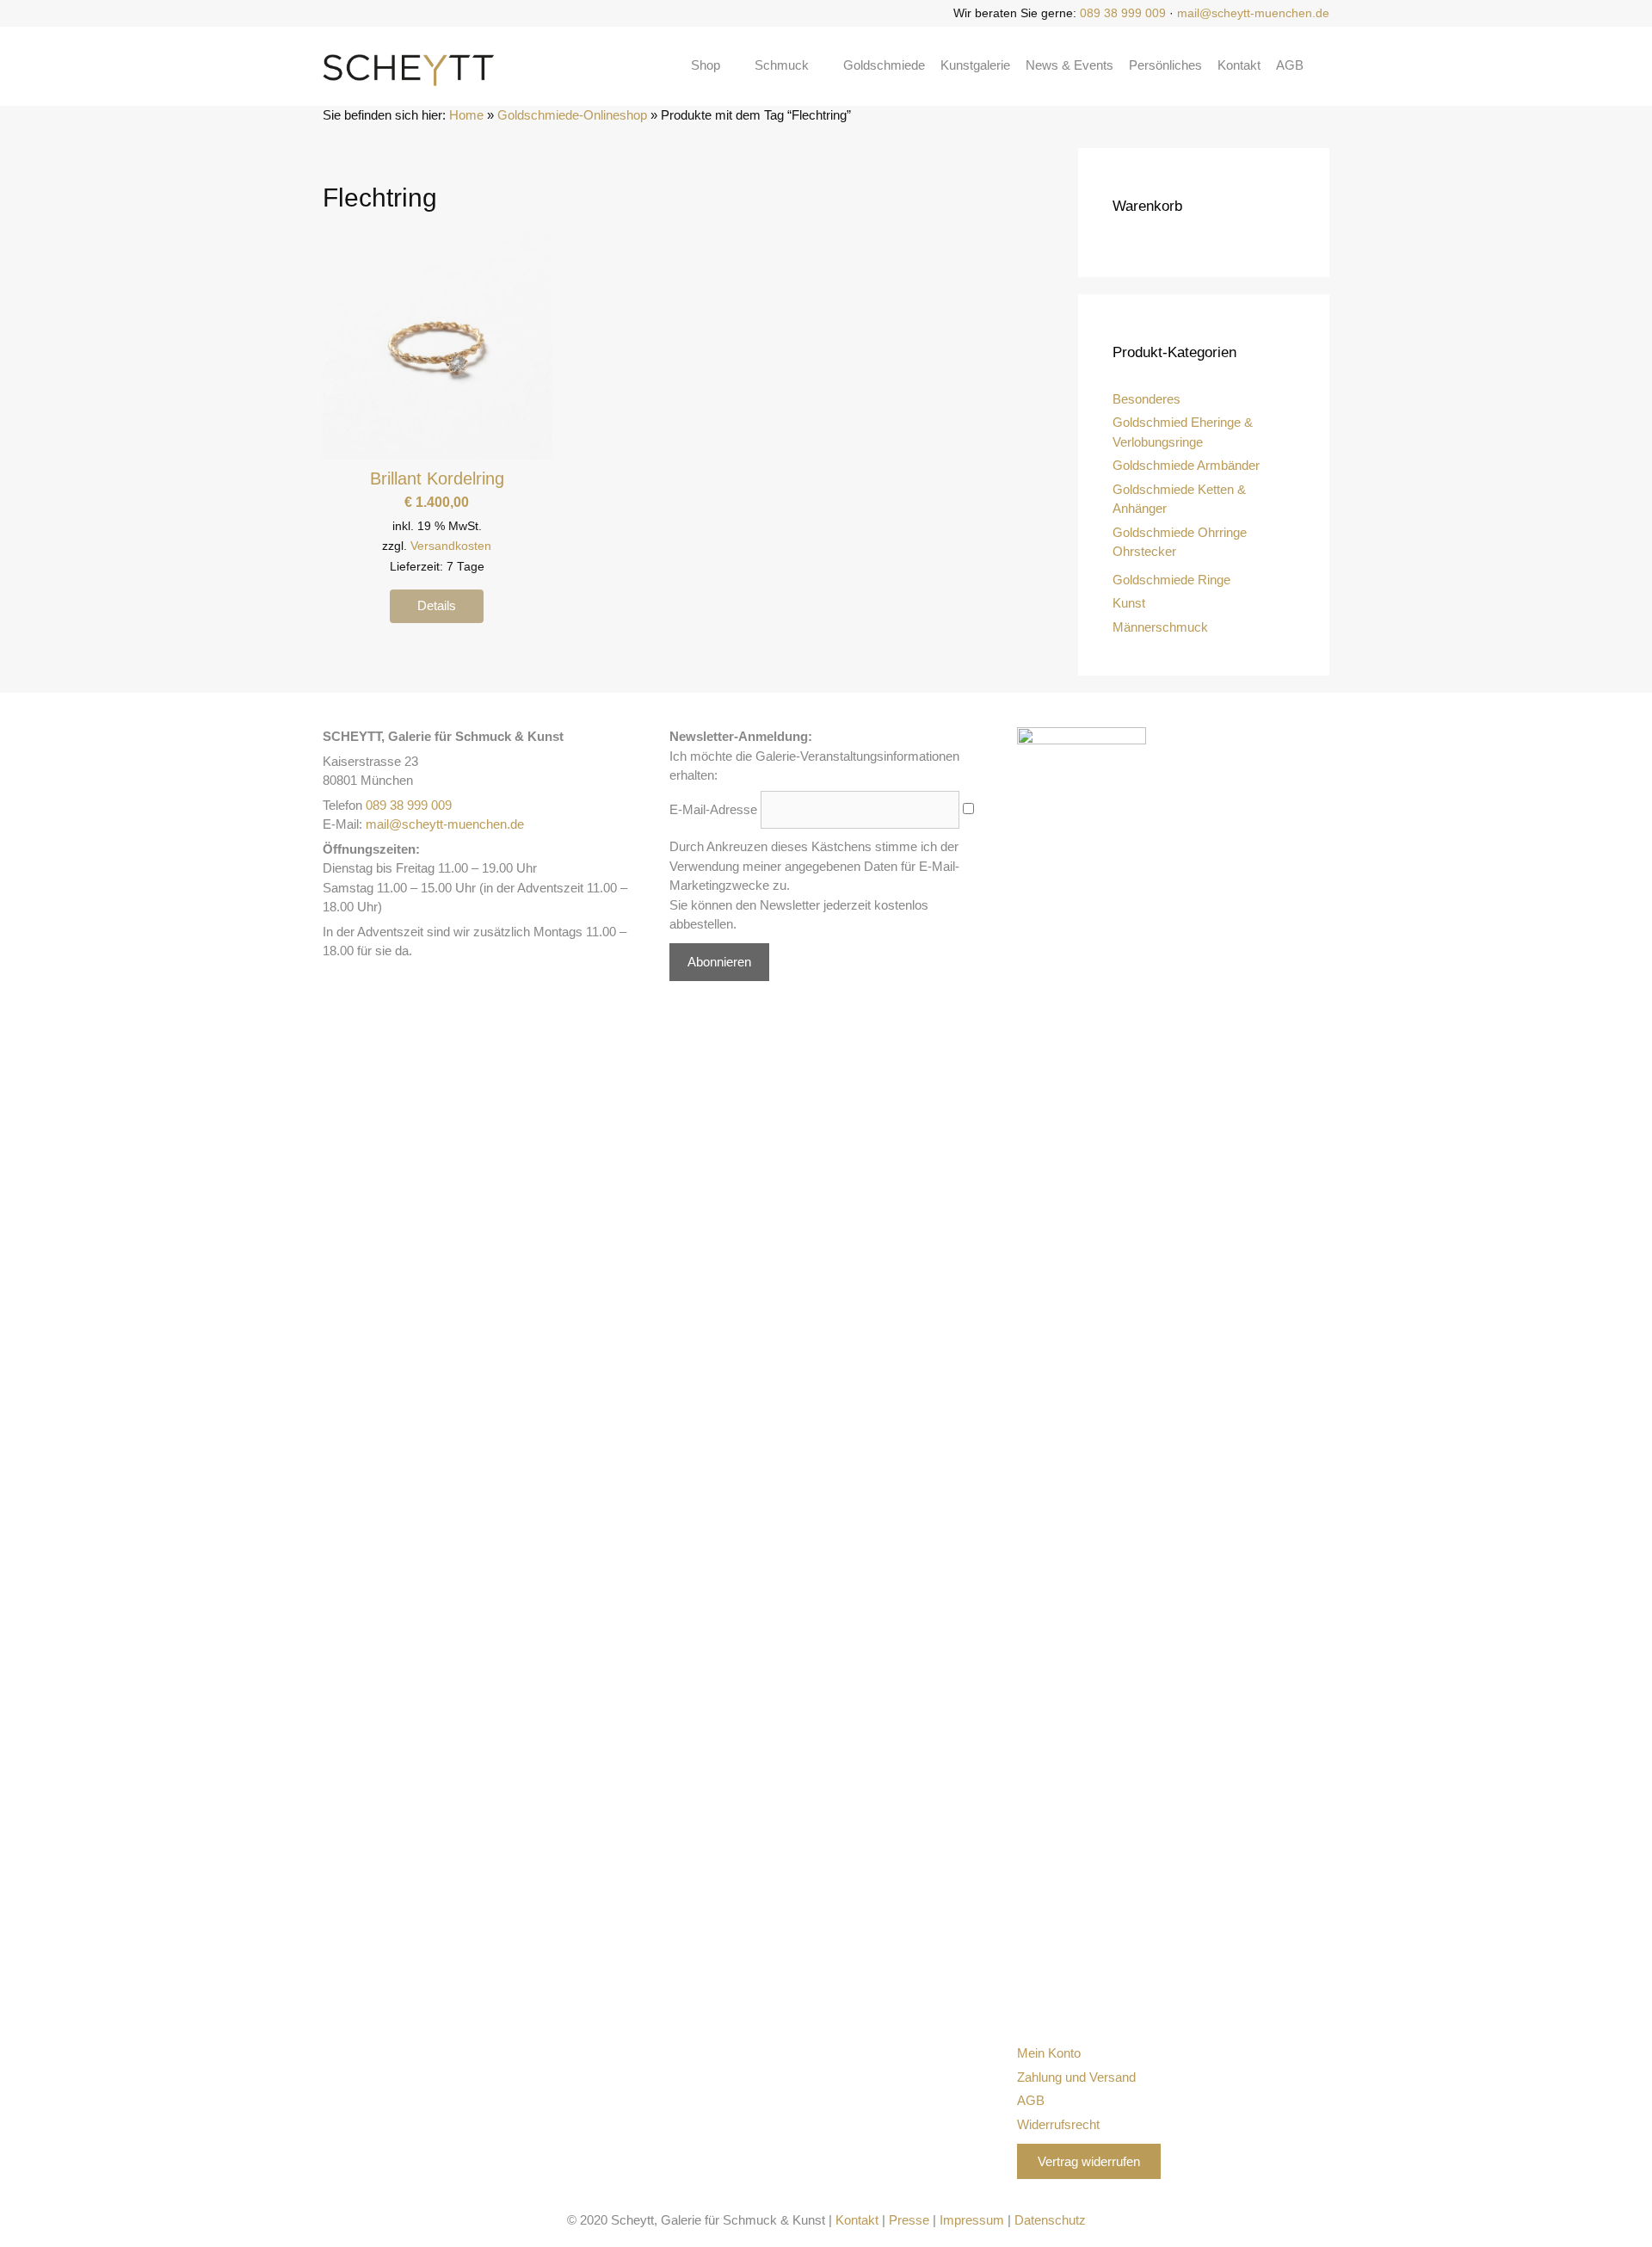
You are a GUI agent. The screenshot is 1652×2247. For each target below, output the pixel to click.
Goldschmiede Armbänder (1186, 465)
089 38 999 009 (1123, 13)
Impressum (972, 2220)
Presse (909, 2220)
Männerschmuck (1160, 627)
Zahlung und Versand (1076, 2077)
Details (437, 605)
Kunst (1129, 603)
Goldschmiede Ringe (1171, 580)
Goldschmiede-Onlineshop (572, 115)
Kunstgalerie (975, 65)
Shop (706, 65)
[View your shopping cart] (1324, 65)
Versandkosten (451, 546)
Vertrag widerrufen (1089, 2161)
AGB (1290, 65)
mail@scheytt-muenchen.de (1253, 13)
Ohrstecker (1144, 551)
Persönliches (1165, 65)
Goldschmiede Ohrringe (1180, 532)
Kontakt (1239, 65)
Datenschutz (1050, 2220)
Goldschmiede (884, 65)
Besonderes (1147, 399)
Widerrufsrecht (1058, 2124)
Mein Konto (1049, 2053)
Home (466, 115)
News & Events (1069, 65)
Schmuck (782, 65)
